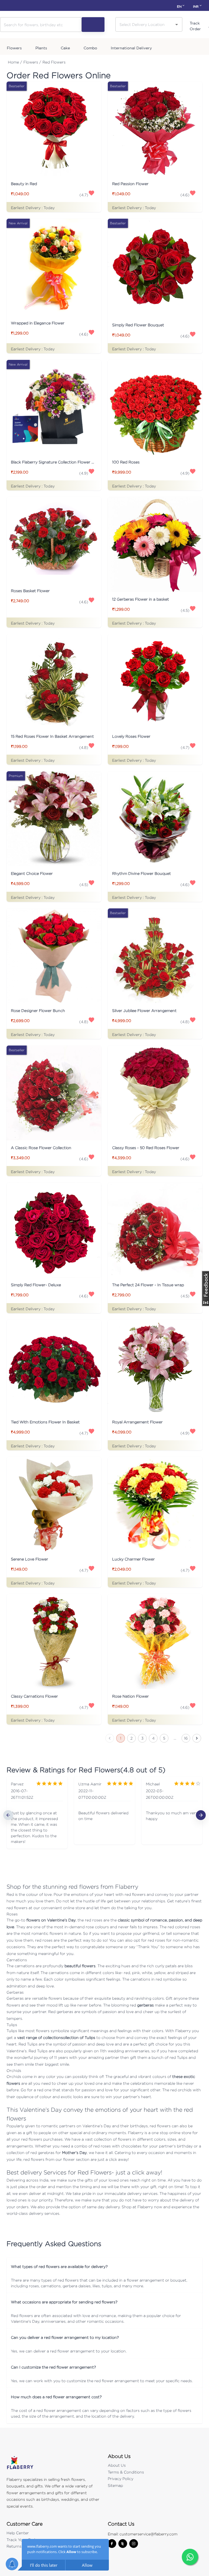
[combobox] (145, 24)
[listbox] (104, 1815)
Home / (15, 62)
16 (186, 1738)
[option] (37, 1815)
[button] (104, 2266)
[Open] (177, 25)
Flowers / (32, 62)
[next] (201, 1815)
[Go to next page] (197, 1738)
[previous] (8, 1815)
